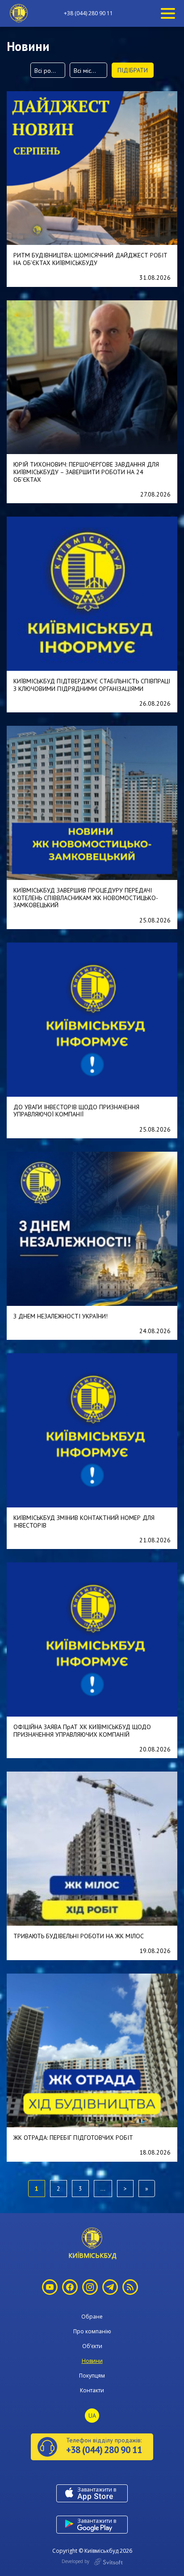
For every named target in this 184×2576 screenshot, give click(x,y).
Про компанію (92, 2331)
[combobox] (48, 70)
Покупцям (92, 2376)
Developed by (76, 2561)
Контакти (92, 2390)
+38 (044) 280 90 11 (88, 13)
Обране (92, 2317)
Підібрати (133, 70)
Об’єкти (92, 2346)
